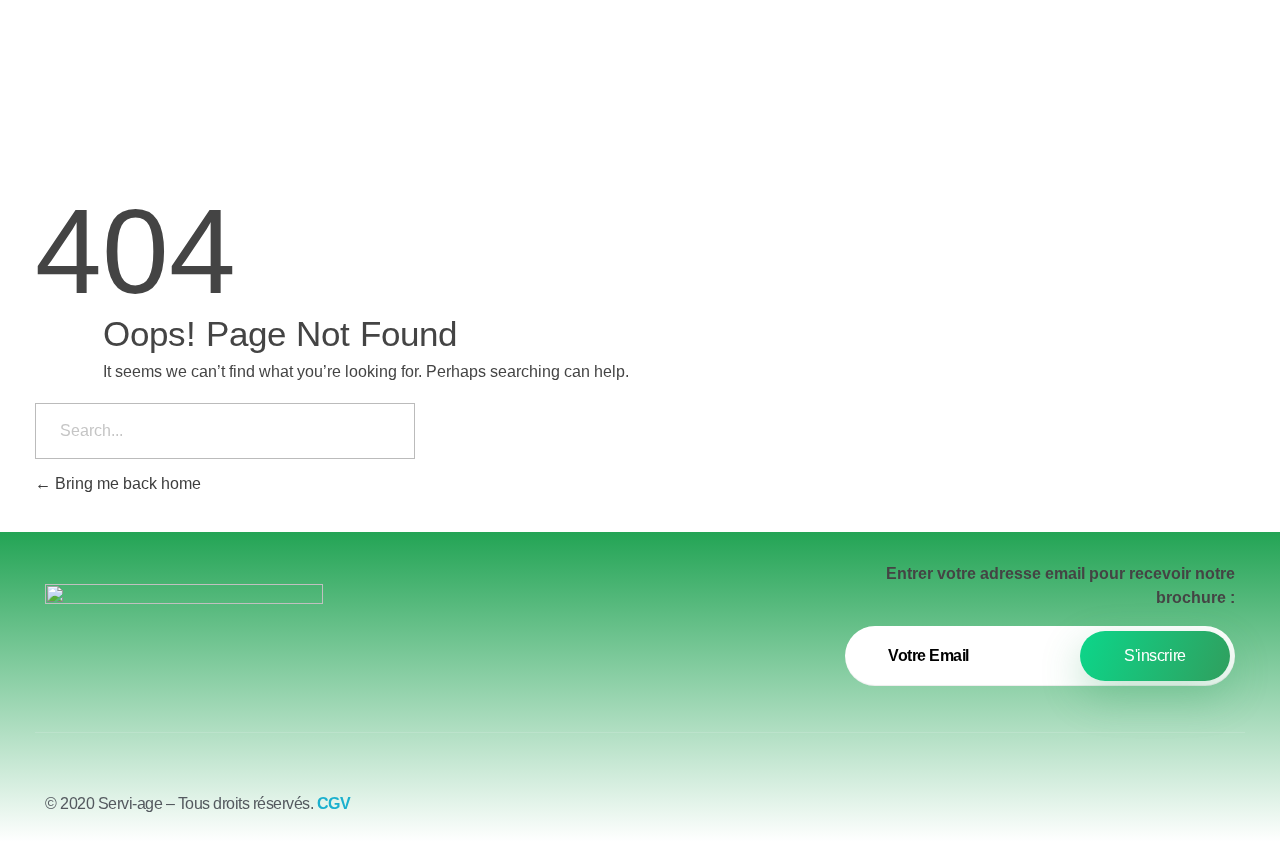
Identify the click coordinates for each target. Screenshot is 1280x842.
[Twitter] (1165, 812)
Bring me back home (126, 483)
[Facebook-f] (1110, 812)
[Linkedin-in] (1220, 812)
